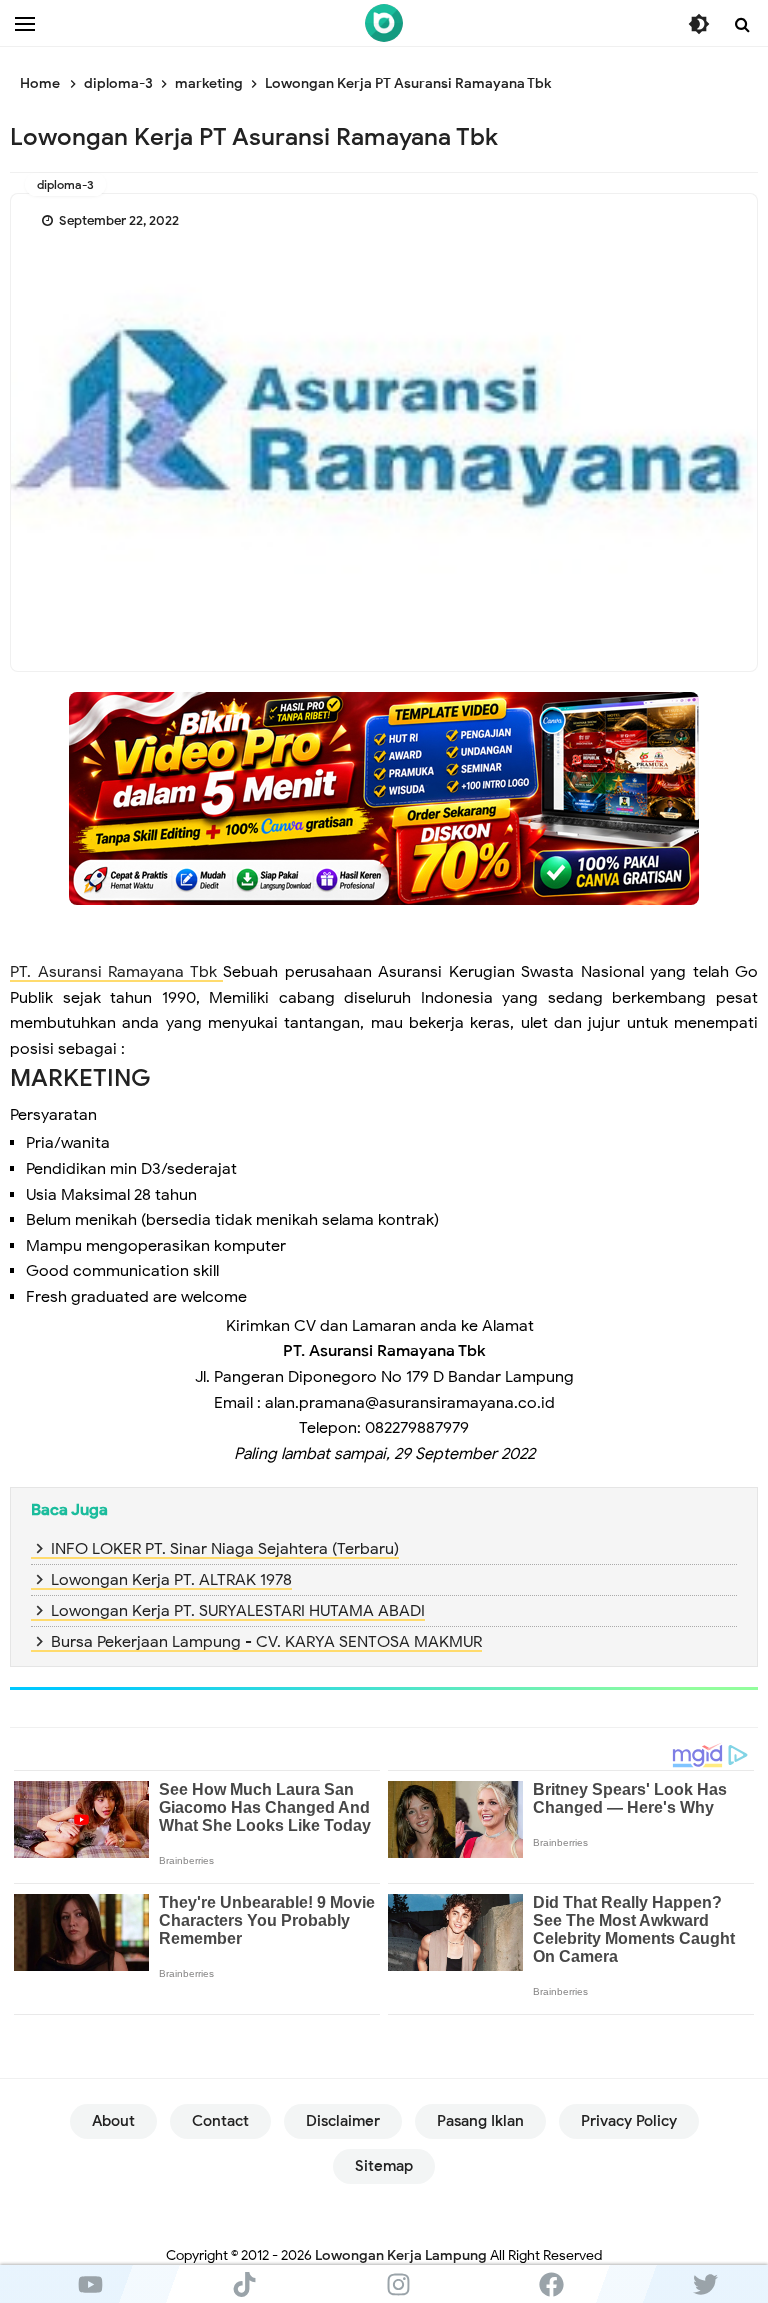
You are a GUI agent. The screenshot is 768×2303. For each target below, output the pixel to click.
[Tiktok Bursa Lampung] (245, 2284)
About (113, 2121)
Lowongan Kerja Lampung (401, 2255)
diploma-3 (65, 184)
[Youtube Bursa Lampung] (91, 2284)
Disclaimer (343, 2121)
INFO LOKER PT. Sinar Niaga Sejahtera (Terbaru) (225, 1549)
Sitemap (384, 2166)
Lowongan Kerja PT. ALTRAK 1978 (171, 1580)
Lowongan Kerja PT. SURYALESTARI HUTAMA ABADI (238, 1611)
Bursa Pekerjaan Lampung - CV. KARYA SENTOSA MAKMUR (266, 1642)
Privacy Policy (629, 2121)
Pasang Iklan (480, 2121)
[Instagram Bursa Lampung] (398, 2284)
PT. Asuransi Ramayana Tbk (116, 972)
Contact (220, 2121)
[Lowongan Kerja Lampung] (384, 23)
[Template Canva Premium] (384, 798)
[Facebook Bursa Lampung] (552, 2284)
